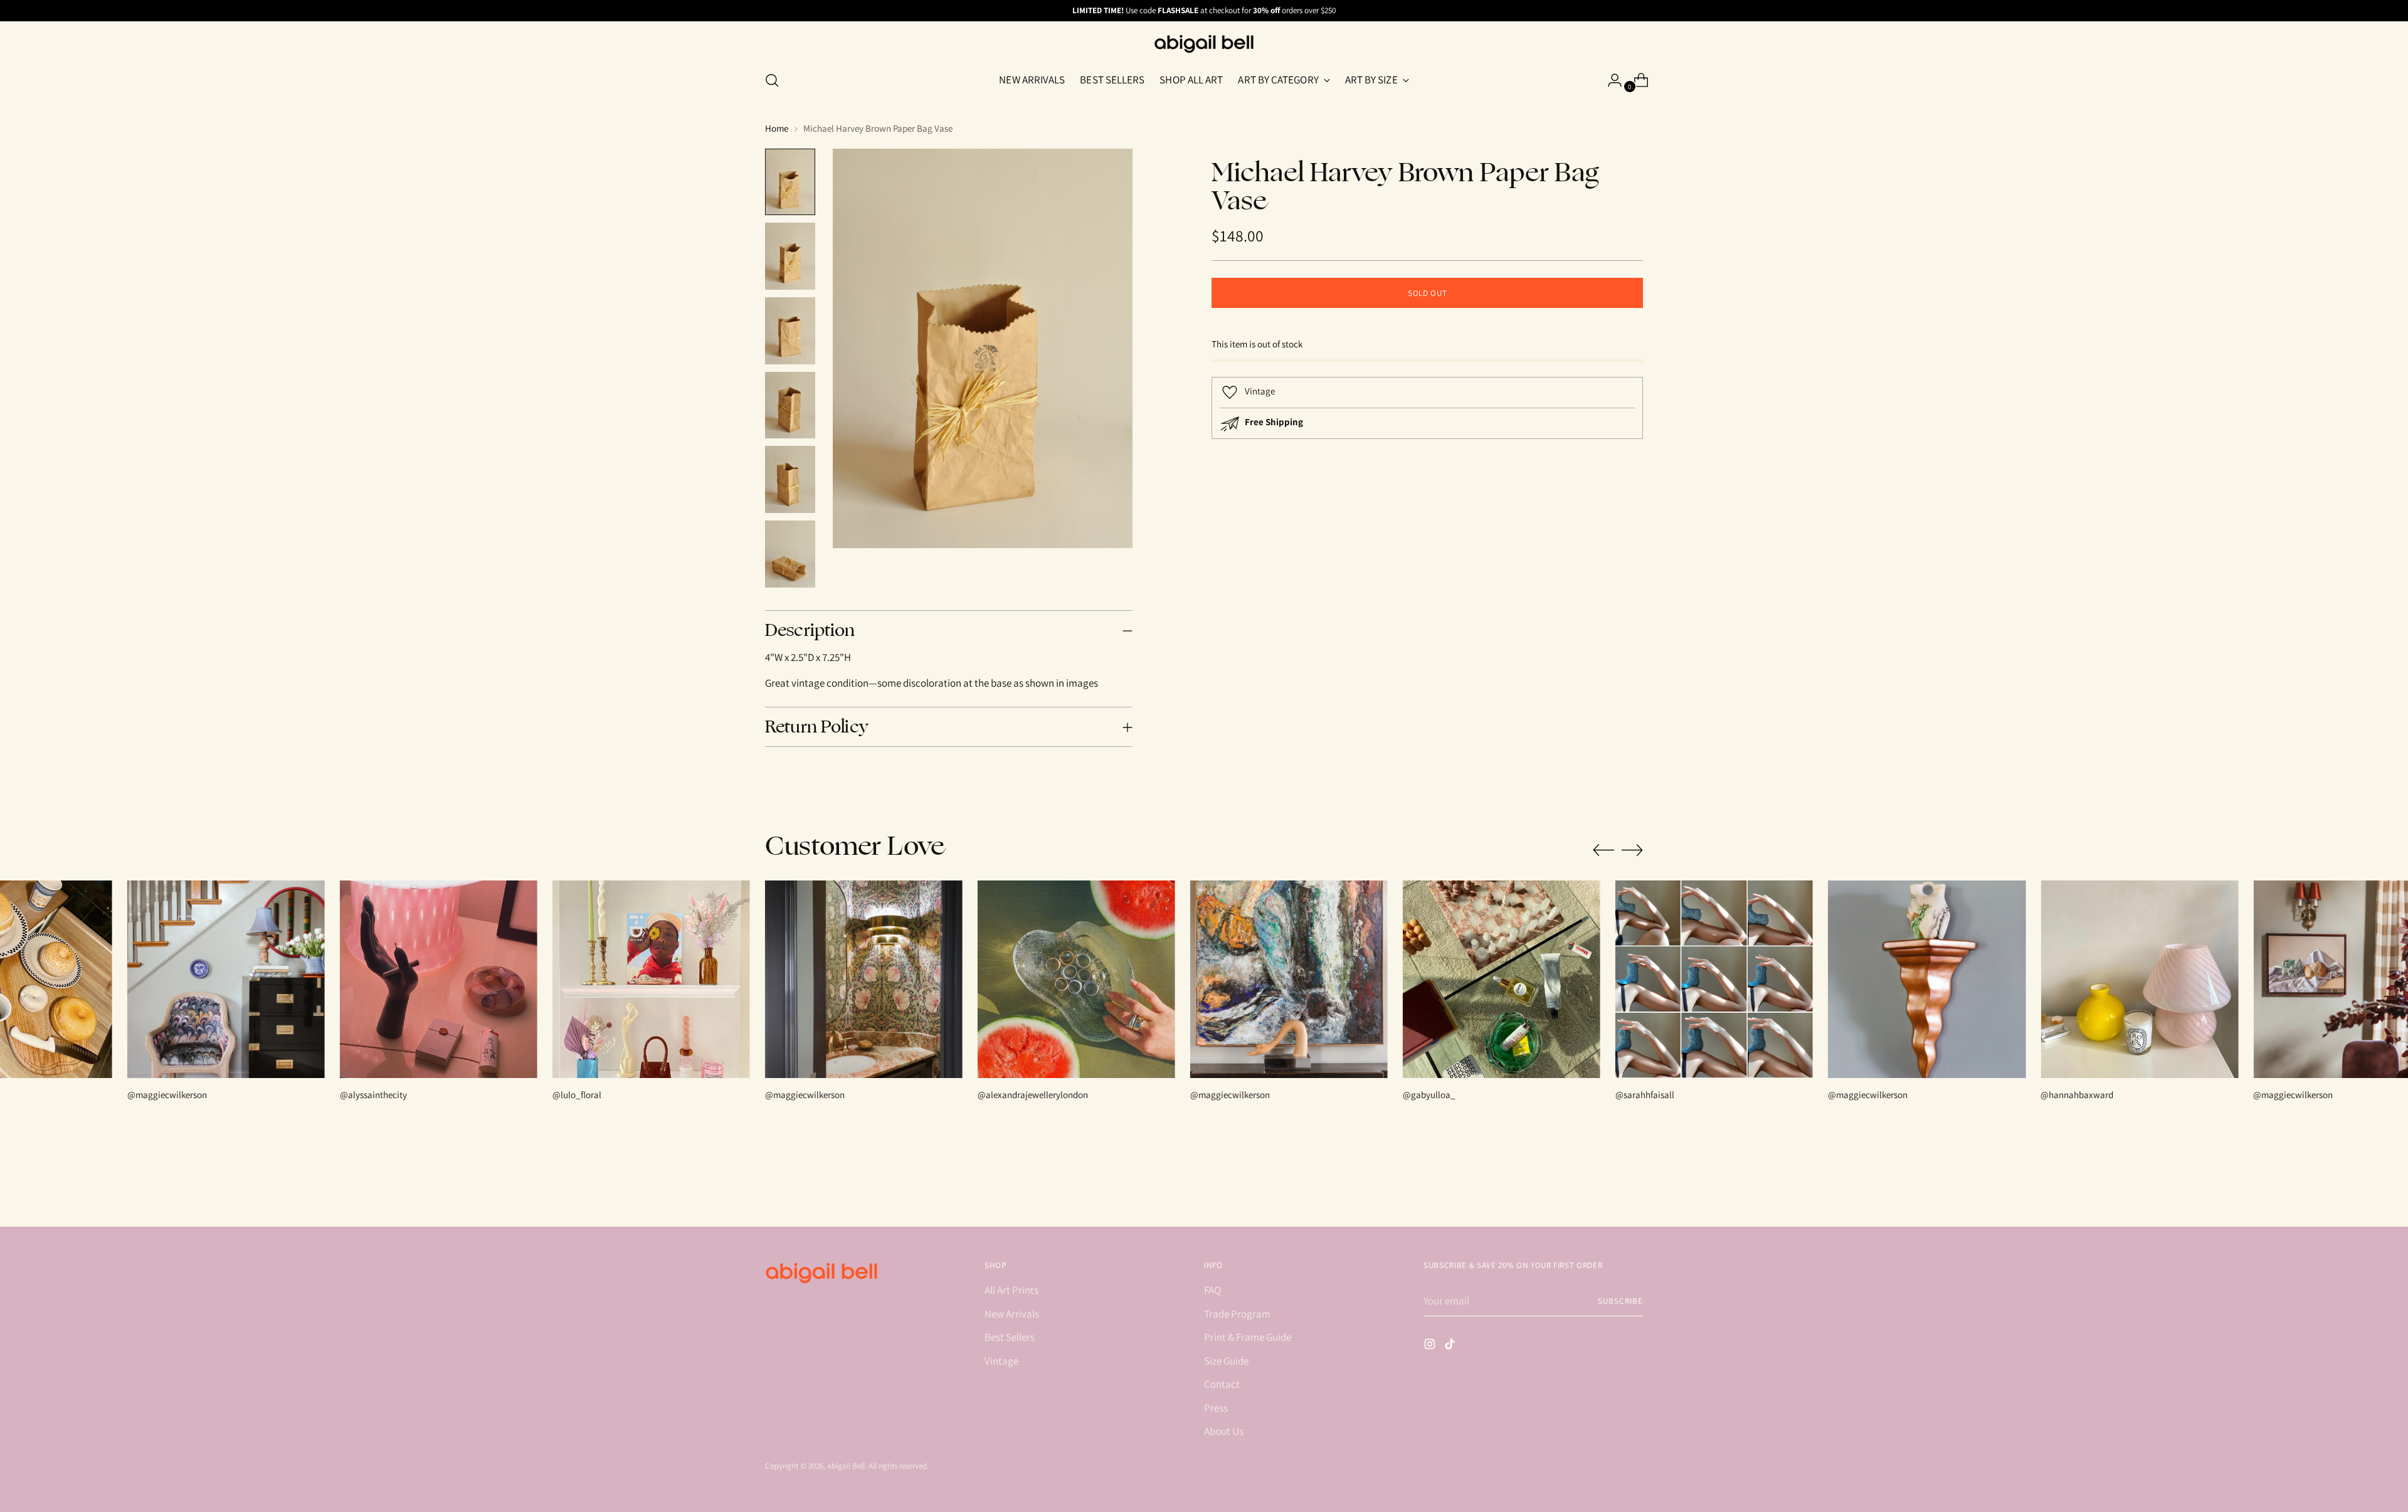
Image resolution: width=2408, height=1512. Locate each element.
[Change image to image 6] (790, 554)
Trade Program (1237, 1314)
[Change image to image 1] (790, 182)
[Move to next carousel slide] (1632, 850)
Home (777, 128)
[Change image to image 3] (790, 331)
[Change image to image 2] (790, 256)
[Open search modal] (772, 80)
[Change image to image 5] (790, 479)
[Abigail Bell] (1204, 44)
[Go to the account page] (1610, 80)
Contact (1222, 1384)
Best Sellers (1010, 1337)
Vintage (1001, 1361)
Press (1216, 1408)
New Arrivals (1012, 1314)
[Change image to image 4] (790, 405)
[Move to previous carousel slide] (1603, 850)
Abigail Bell (846, 1466)
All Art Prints (1011, 1290)
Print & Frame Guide (1248, 1337)
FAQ (1212, 1290)
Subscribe (1620, 1301)
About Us (1224, 1431)
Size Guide (1226, 1361)
